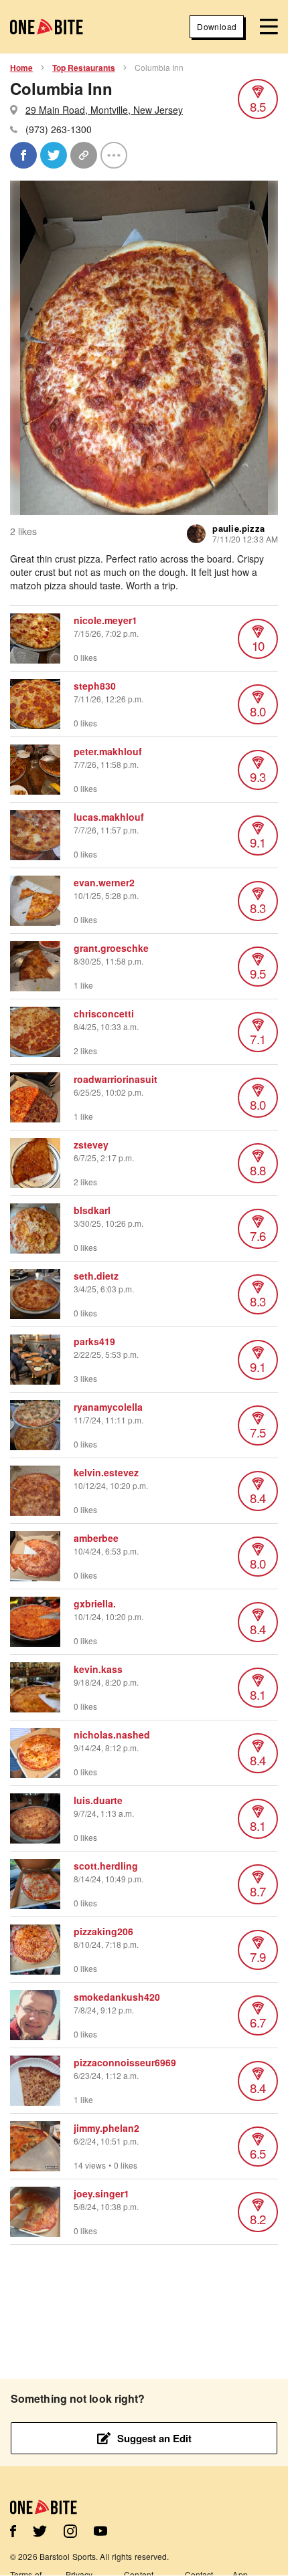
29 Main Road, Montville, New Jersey (104, 110)
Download (217, 26)
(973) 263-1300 (59, 129)
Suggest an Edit (154, 2438)
